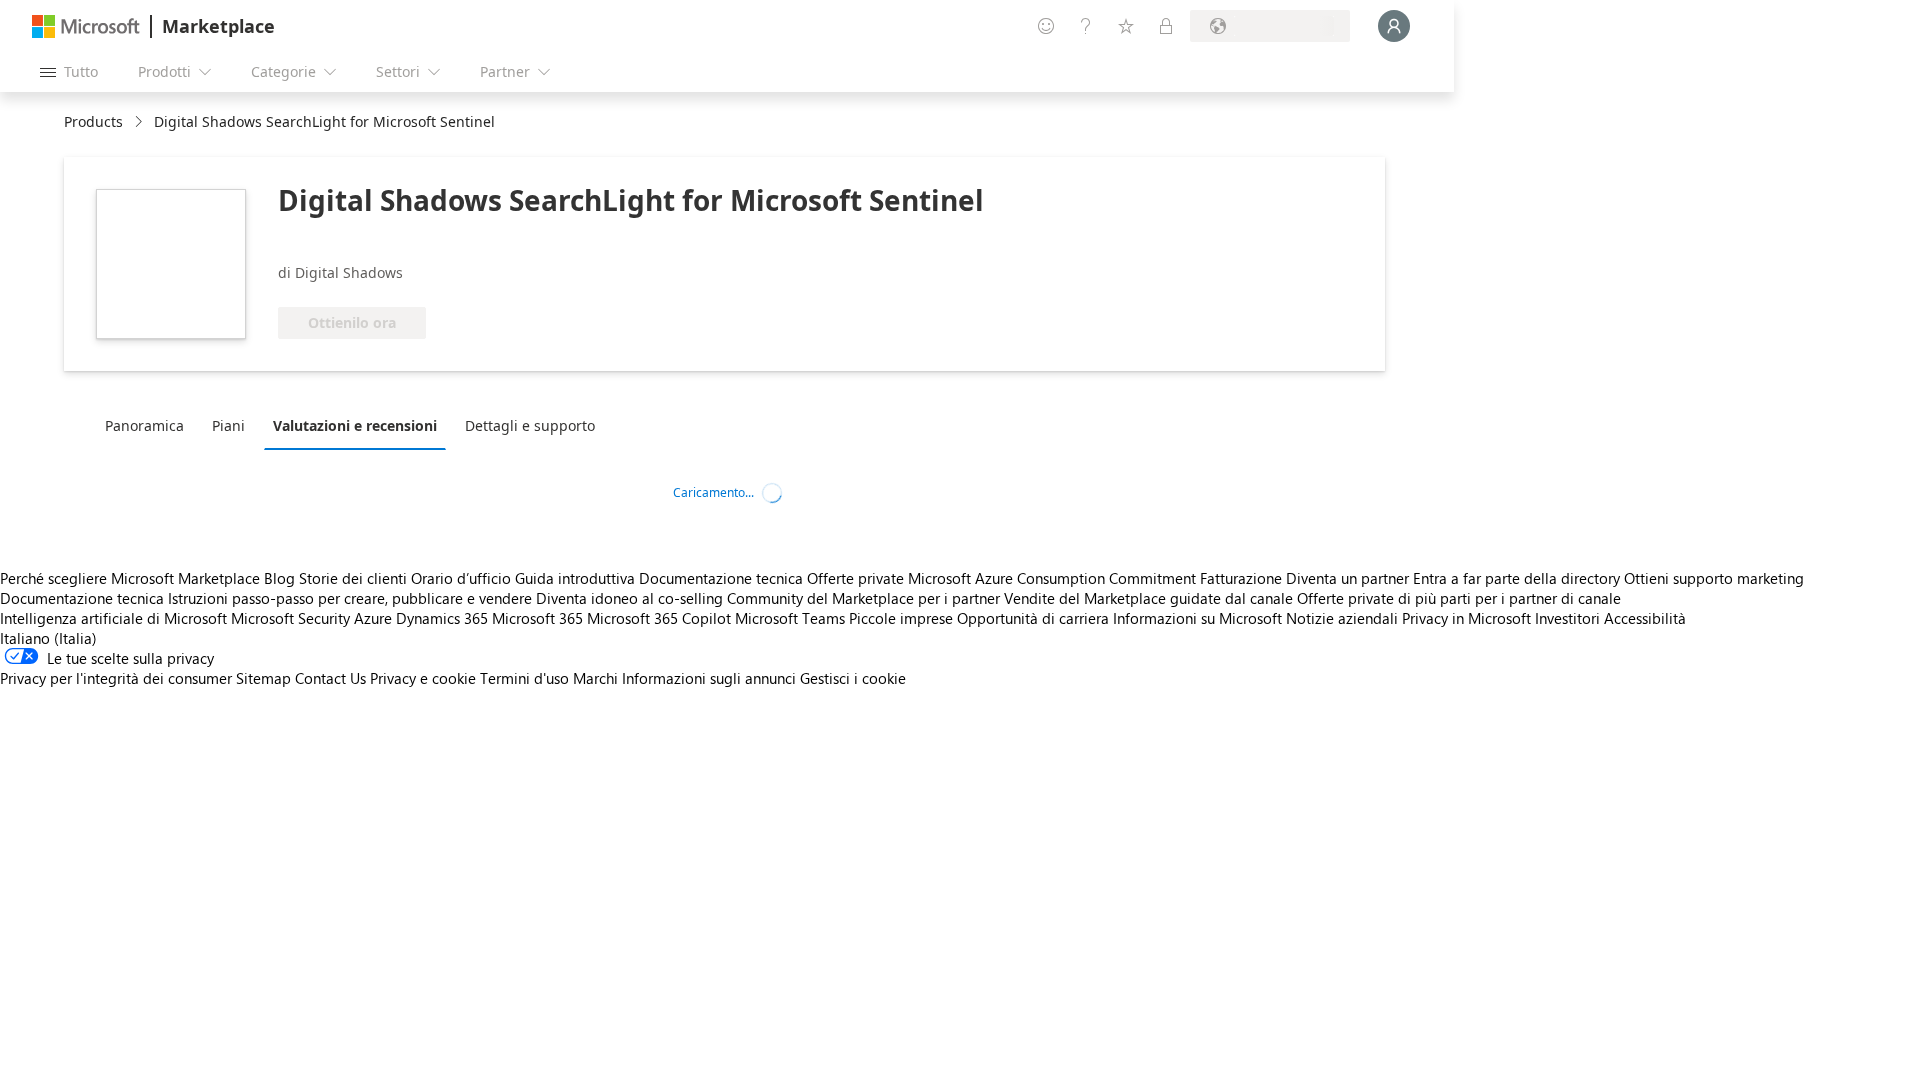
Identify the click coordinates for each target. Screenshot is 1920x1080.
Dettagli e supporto (530, 425)
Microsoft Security (290, 618)
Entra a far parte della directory (1516, 578)
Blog (279, 578)
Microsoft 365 (537, 618)
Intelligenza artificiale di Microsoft (113, 618)
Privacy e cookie (423, 678)
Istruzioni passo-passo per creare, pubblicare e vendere (350, 598)
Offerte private (855, 578)
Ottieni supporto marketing (1714, 578)
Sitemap (263, 678)
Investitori (1567, 618)
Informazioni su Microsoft (1197, 618)
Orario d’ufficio (461, 578)
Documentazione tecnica (721, 578)
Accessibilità (1645, 618)
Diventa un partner (1347, 578)
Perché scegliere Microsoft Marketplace (130, 578)
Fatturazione (1241, 578)
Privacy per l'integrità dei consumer (116, 678)
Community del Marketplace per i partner (863, 598)
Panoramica (144, 425)
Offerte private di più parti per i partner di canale (1459, 598)
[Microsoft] (86, 26)
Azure (373, 618)
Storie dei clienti (353, 578)
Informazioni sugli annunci (709, 678)
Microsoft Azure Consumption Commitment (1054, 578)
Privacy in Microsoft (1466, 618)
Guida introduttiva (575, 578)
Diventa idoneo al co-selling (629, 598)
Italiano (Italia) (48, 638)
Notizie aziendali (1342, 618)
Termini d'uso (524, 678)
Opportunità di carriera (1033, 618)
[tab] (149, 425)
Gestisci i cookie (853, 678)
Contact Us (330, 678)
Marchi (595, 678)
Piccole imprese (901, 618)
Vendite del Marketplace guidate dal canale (1148, 598)
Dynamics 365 (442, 618)
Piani (228, 425)
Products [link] (93, 121)
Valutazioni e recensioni (355, 425)
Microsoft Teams (790, 618)
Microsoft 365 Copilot (659, 618)
